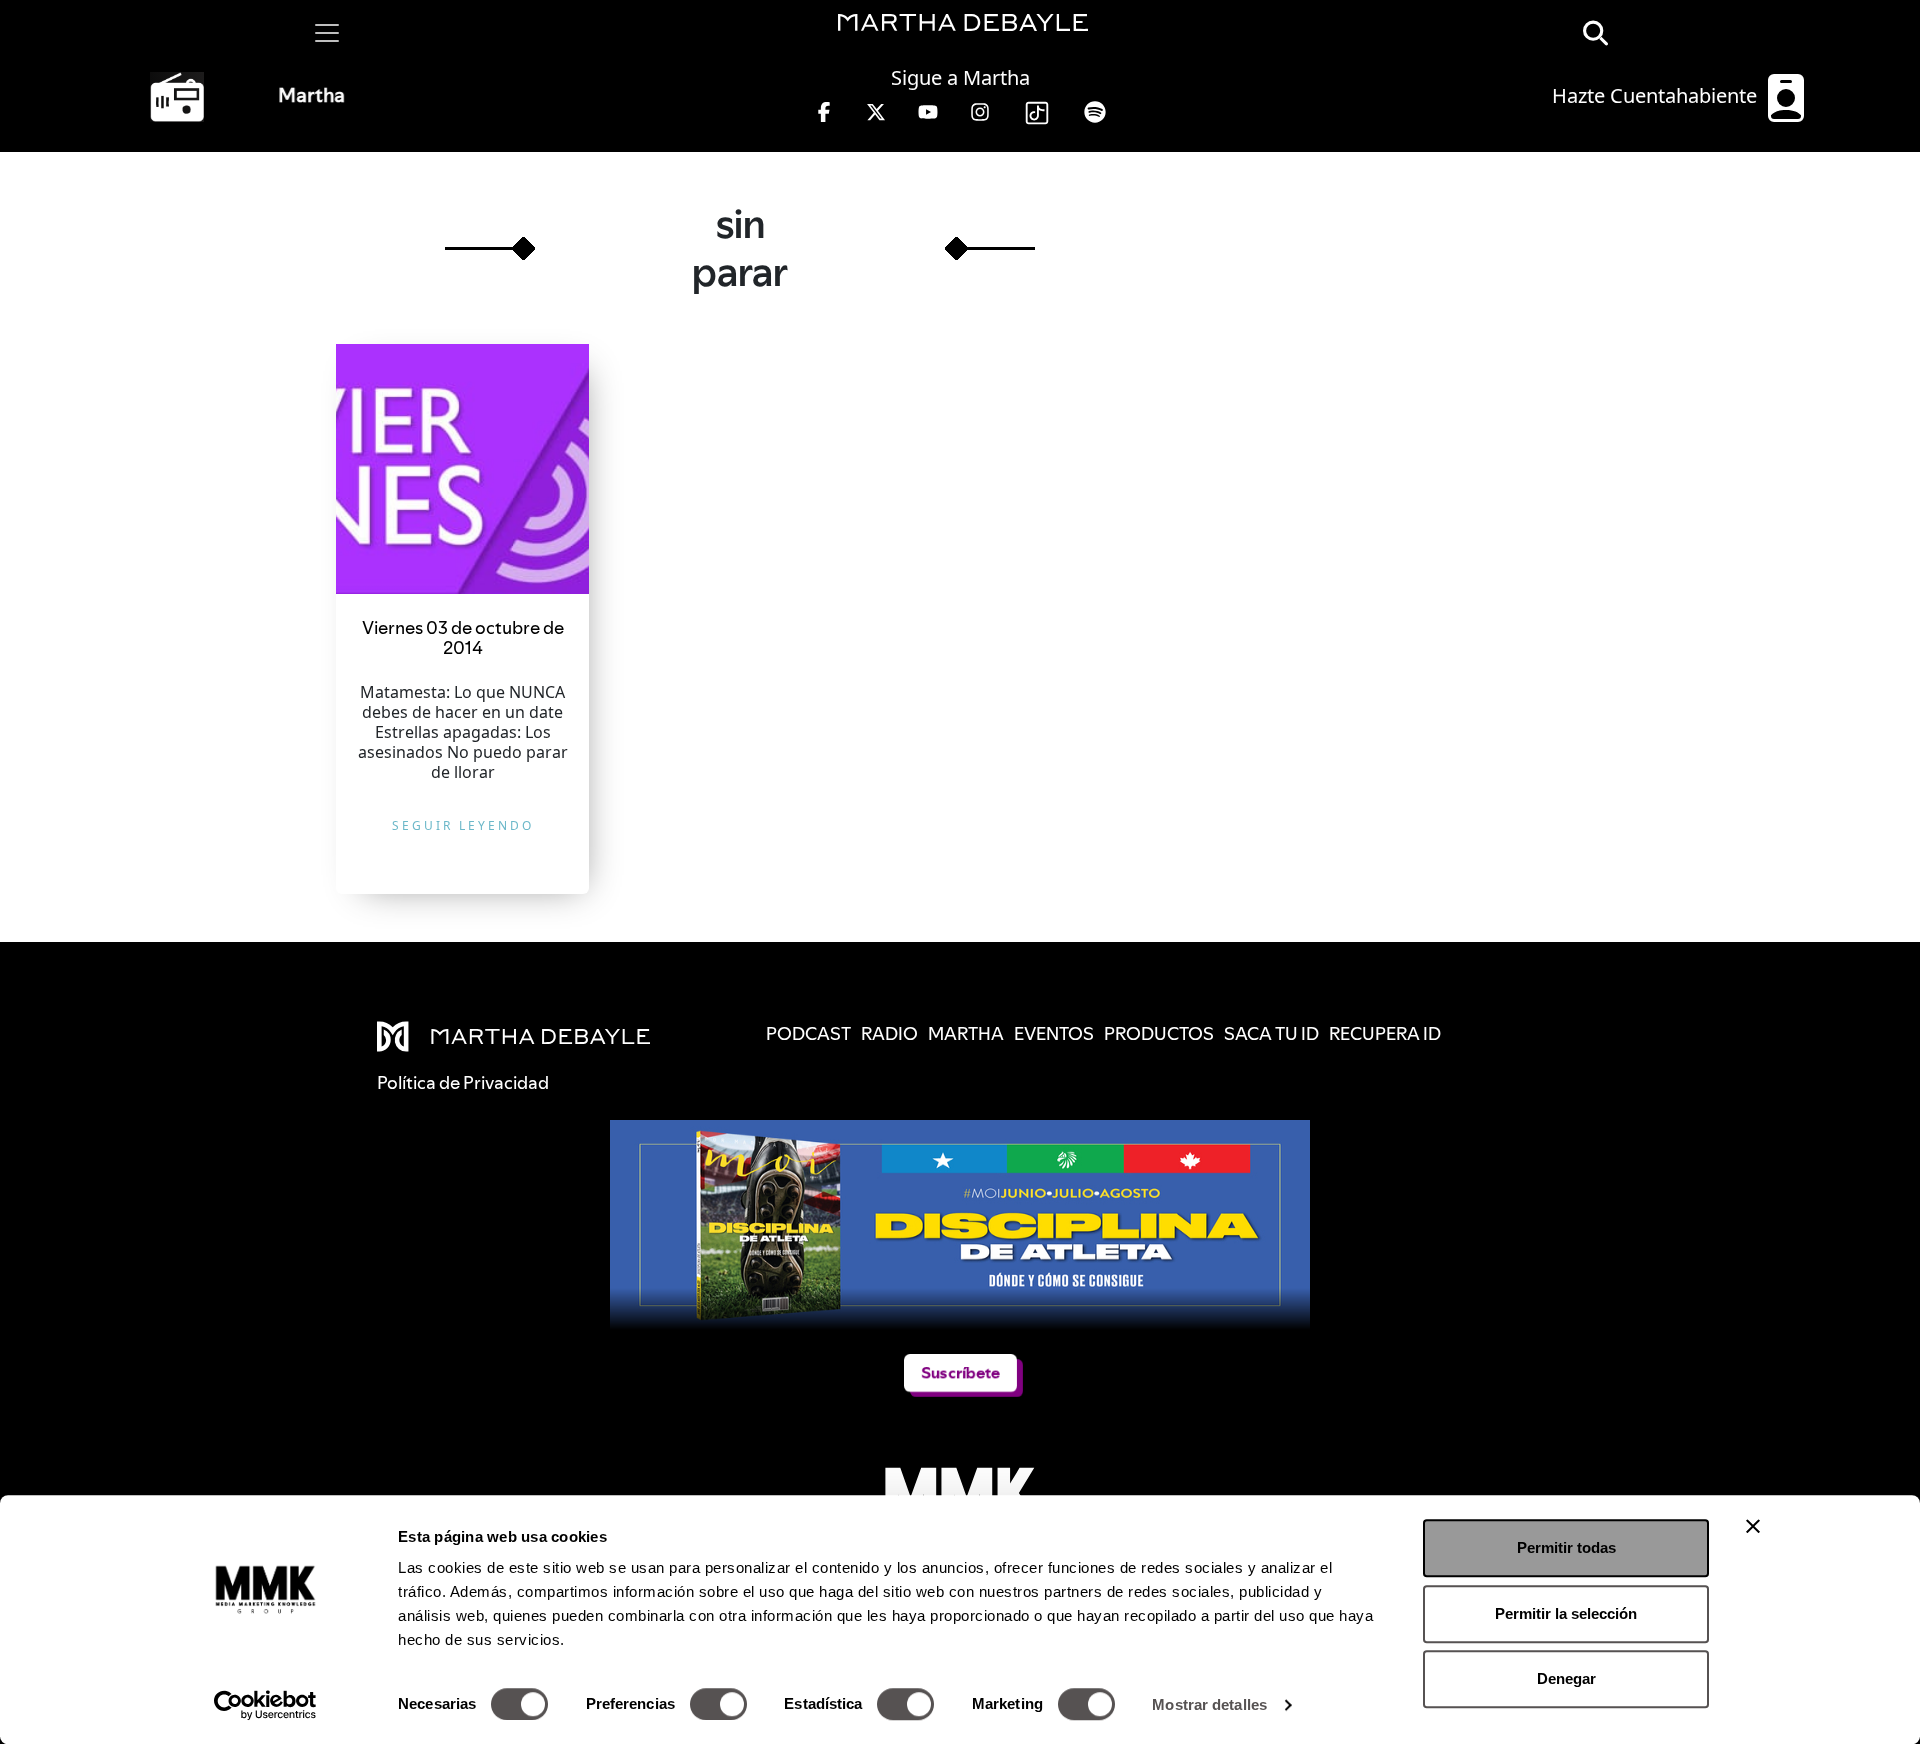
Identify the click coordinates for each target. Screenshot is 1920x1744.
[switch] (718, 1704)
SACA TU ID (1271, 1033)
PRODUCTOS (1159, 1033)
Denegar (1566, 1678)
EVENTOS (1054, 1033)
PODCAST (808, 1033)
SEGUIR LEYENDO (463, 825)
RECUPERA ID (1385, 1033)
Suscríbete (960, 1373)
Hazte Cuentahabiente (1657, 95)
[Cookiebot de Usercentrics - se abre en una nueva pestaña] (265, 1705)
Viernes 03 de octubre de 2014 (463, 637)
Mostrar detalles (1209, 1704)
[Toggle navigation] (327, 33)
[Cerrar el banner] (1753, 1526)
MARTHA (966, 1033)
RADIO (889, 1033)
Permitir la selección (1566, 1613)
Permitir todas (1566, 1547)
